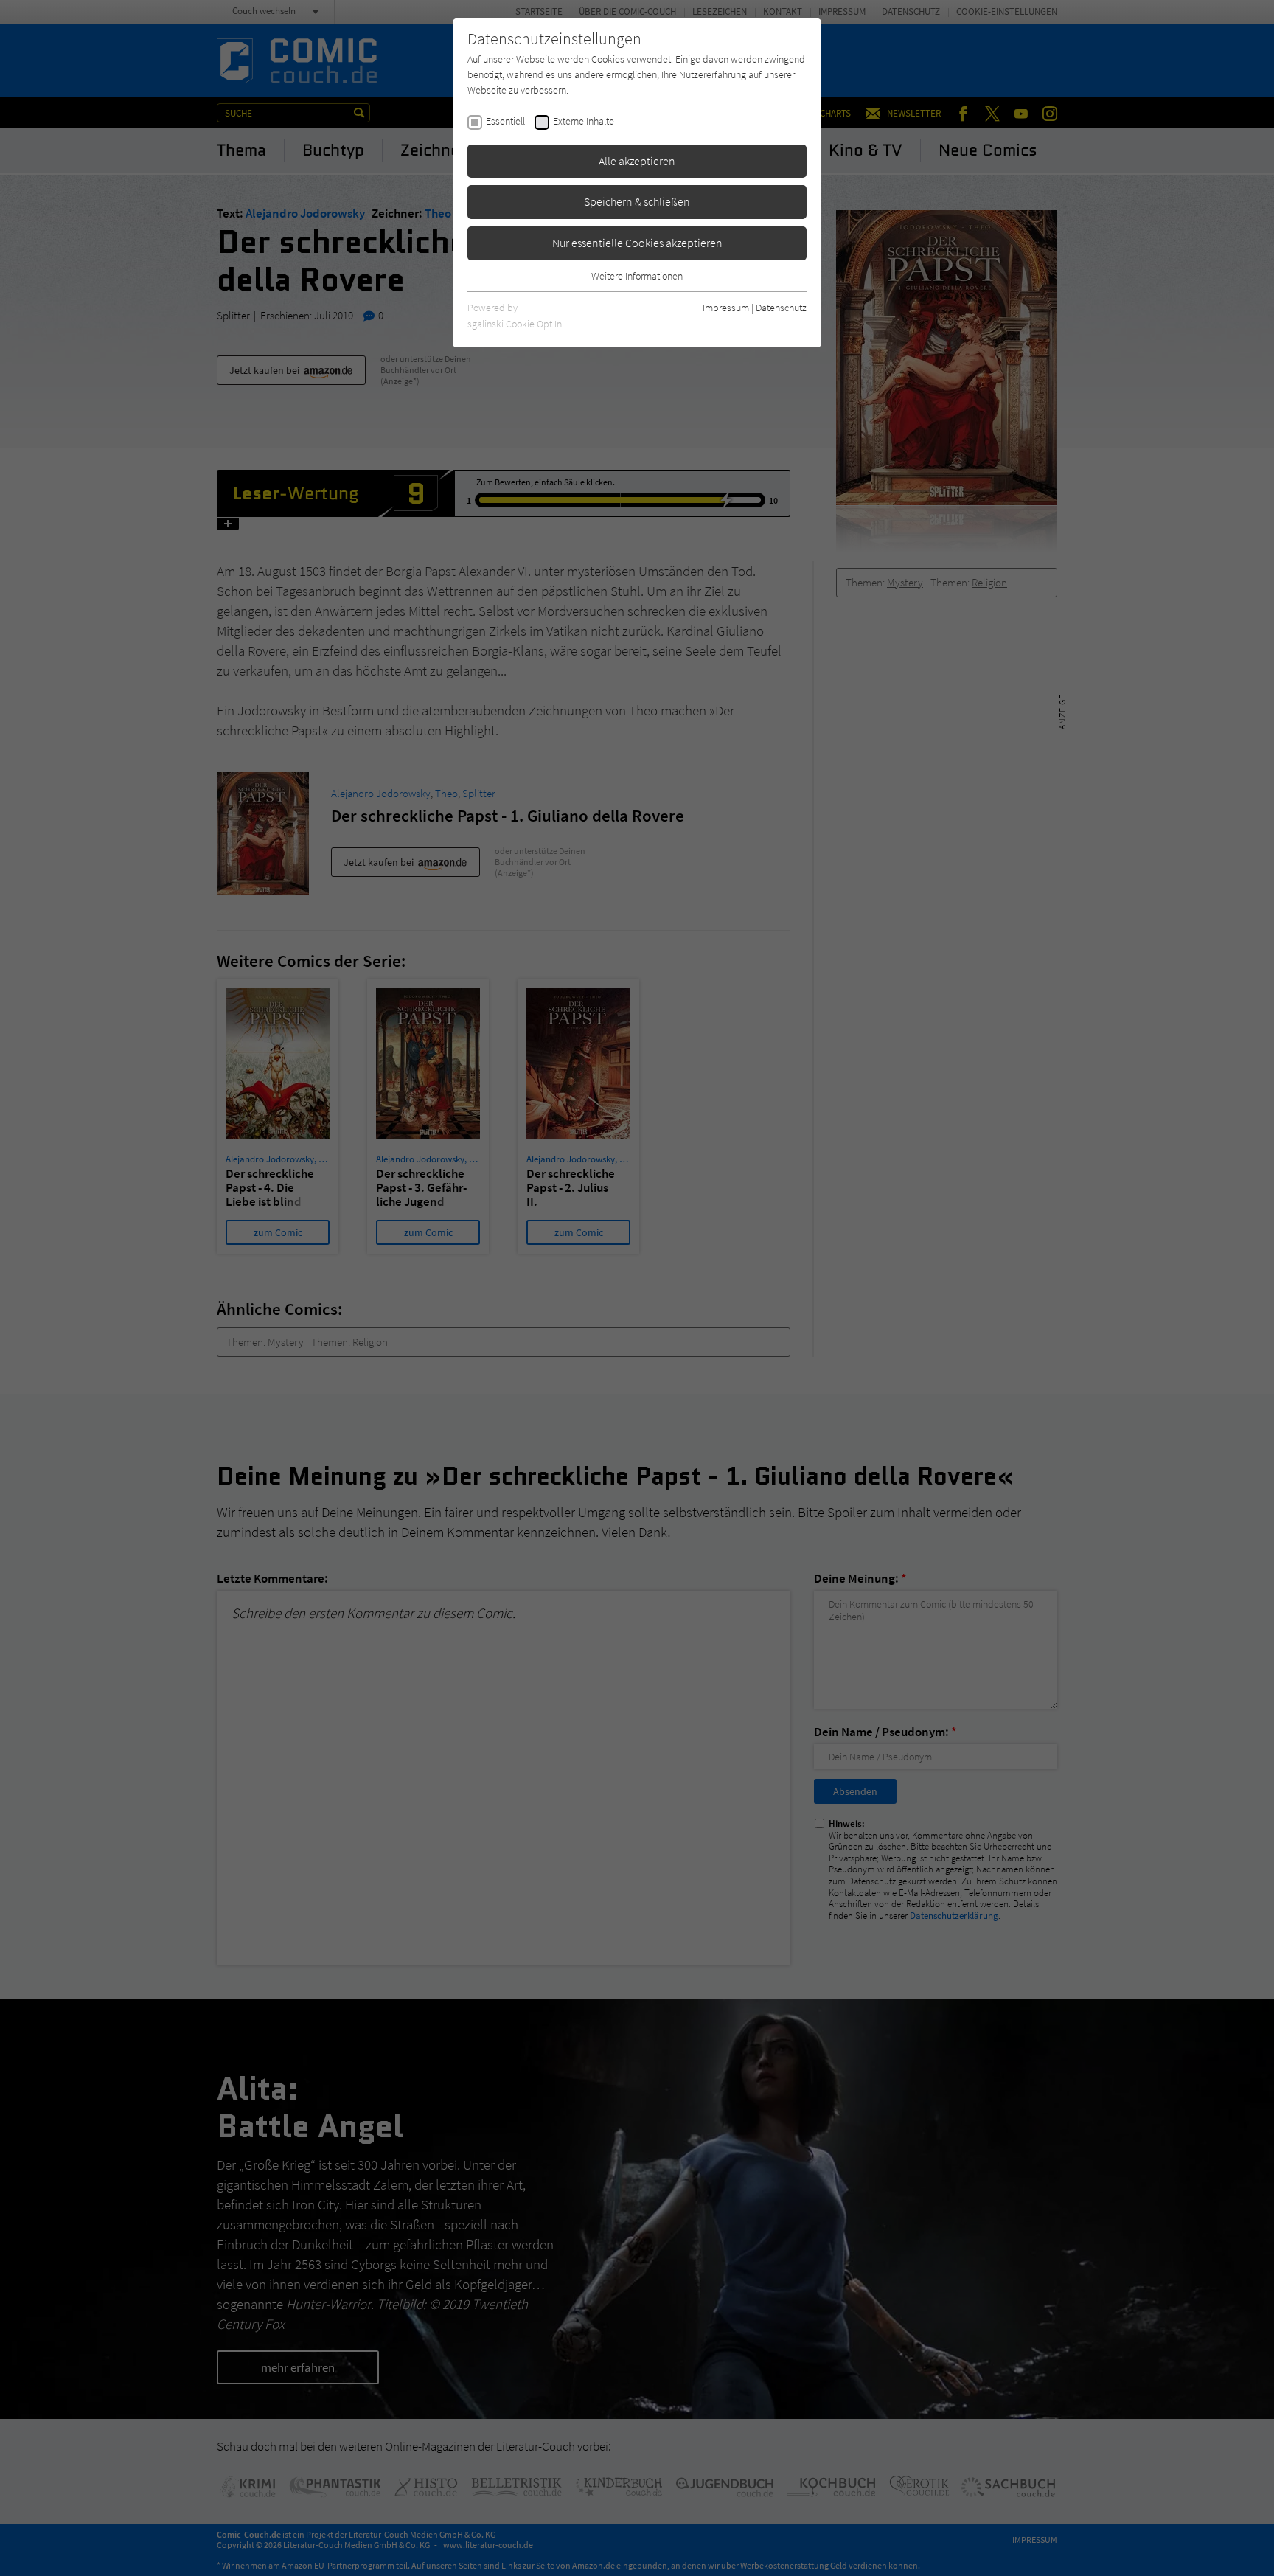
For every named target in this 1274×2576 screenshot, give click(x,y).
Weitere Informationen (637, 276)
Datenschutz (781, 308)
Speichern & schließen (637, 201)
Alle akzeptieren (637, 161)
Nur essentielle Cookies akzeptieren (637, 243)
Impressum (726, 308)
